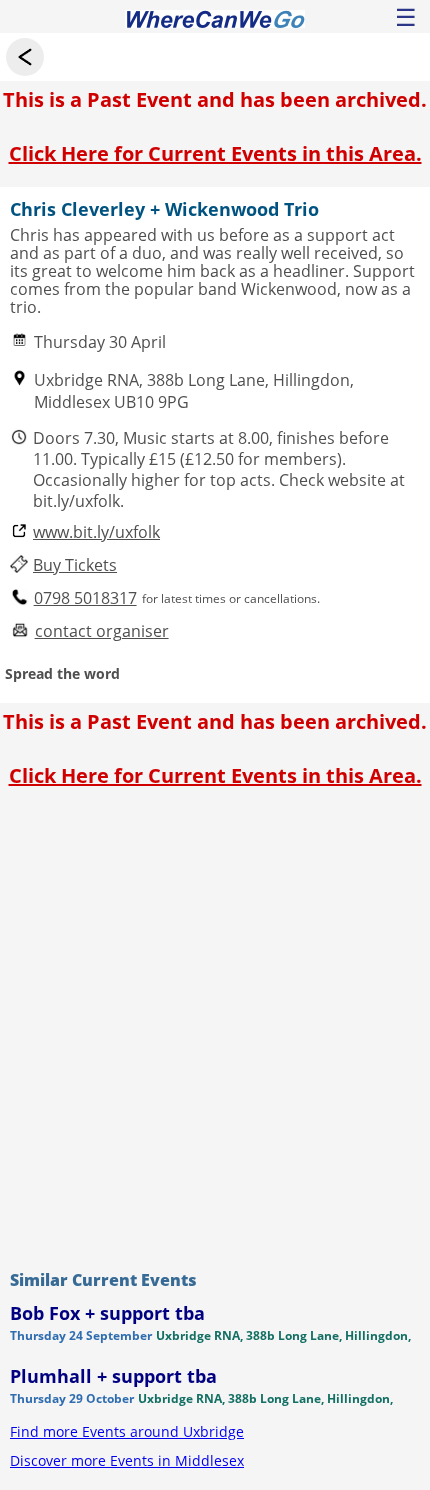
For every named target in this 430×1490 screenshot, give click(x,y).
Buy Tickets (75, 565)
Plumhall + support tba (113, 1376)
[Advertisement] (215, 1024)
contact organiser (102, 631)
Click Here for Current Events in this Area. (215, 153)
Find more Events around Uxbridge (127, 1431)
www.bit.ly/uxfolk (96, 532)
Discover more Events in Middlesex (127, 1460)
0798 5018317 (85, 598)
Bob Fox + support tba (107, 1313)
